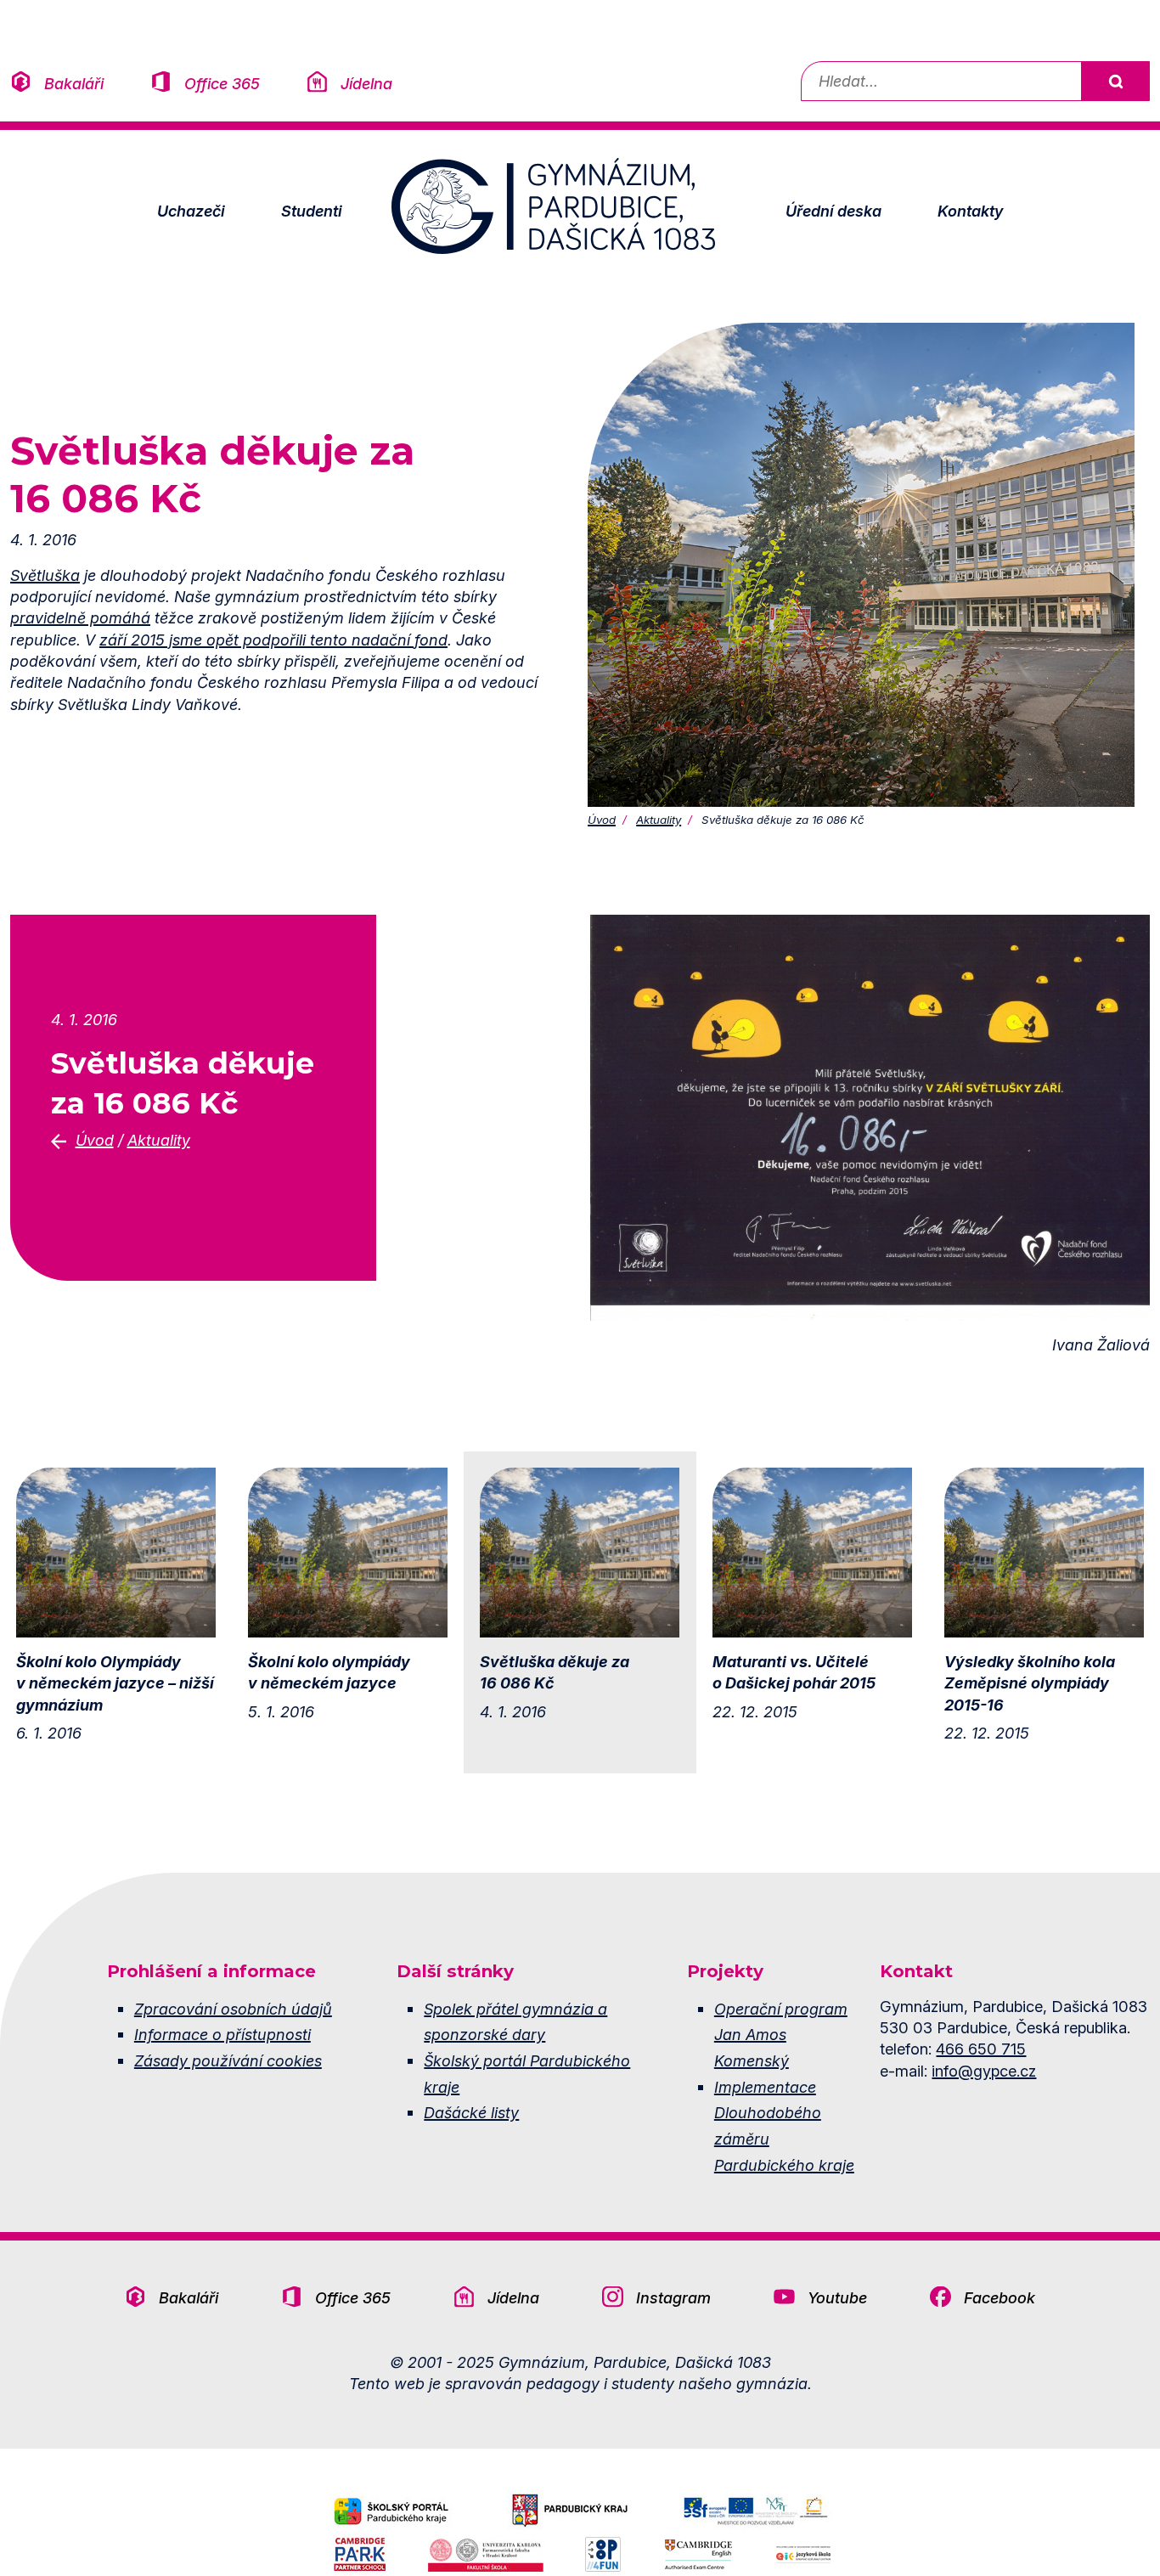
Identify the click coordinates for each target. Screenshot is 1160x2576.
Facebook (1000, 2297)
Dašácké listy (471, 2112)
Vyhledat (1115, 81)
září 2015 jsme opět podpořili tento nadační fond (273, 640)
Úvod (602, 820)
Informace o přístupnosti (222, 2034)
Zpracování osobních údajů (233, 2009)
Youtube (837, 2297)
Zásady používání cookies (228, 2060)
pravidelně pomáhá (80, 617)
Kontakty (970, 211)
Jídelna (366, 83)
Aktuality (659, 820)
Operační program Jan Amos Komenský (781, 2035)
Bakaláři (74, 83)
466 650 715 (981, 2049)
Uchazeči (191, 211)
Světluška (45, 575)
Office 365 (222, 83)
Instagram (673, 2297)
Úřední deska (833, 211)
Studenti (312, 211)
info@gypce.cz (984, 2071)
